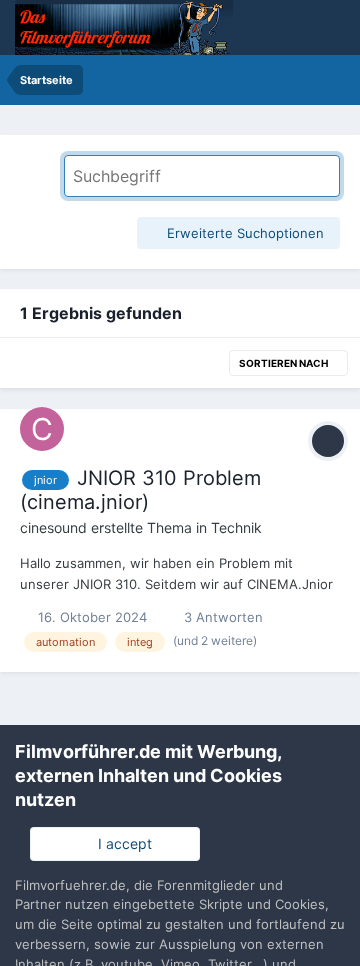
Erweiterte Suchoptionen (243, 233)
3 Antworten (221, 617)
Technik (236, 527)
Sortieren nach (284, 363)
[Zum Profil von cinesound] (42, 429)
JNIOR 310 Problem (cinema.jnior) (140, 490)
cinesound (53, 527)
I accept (121, 843)
